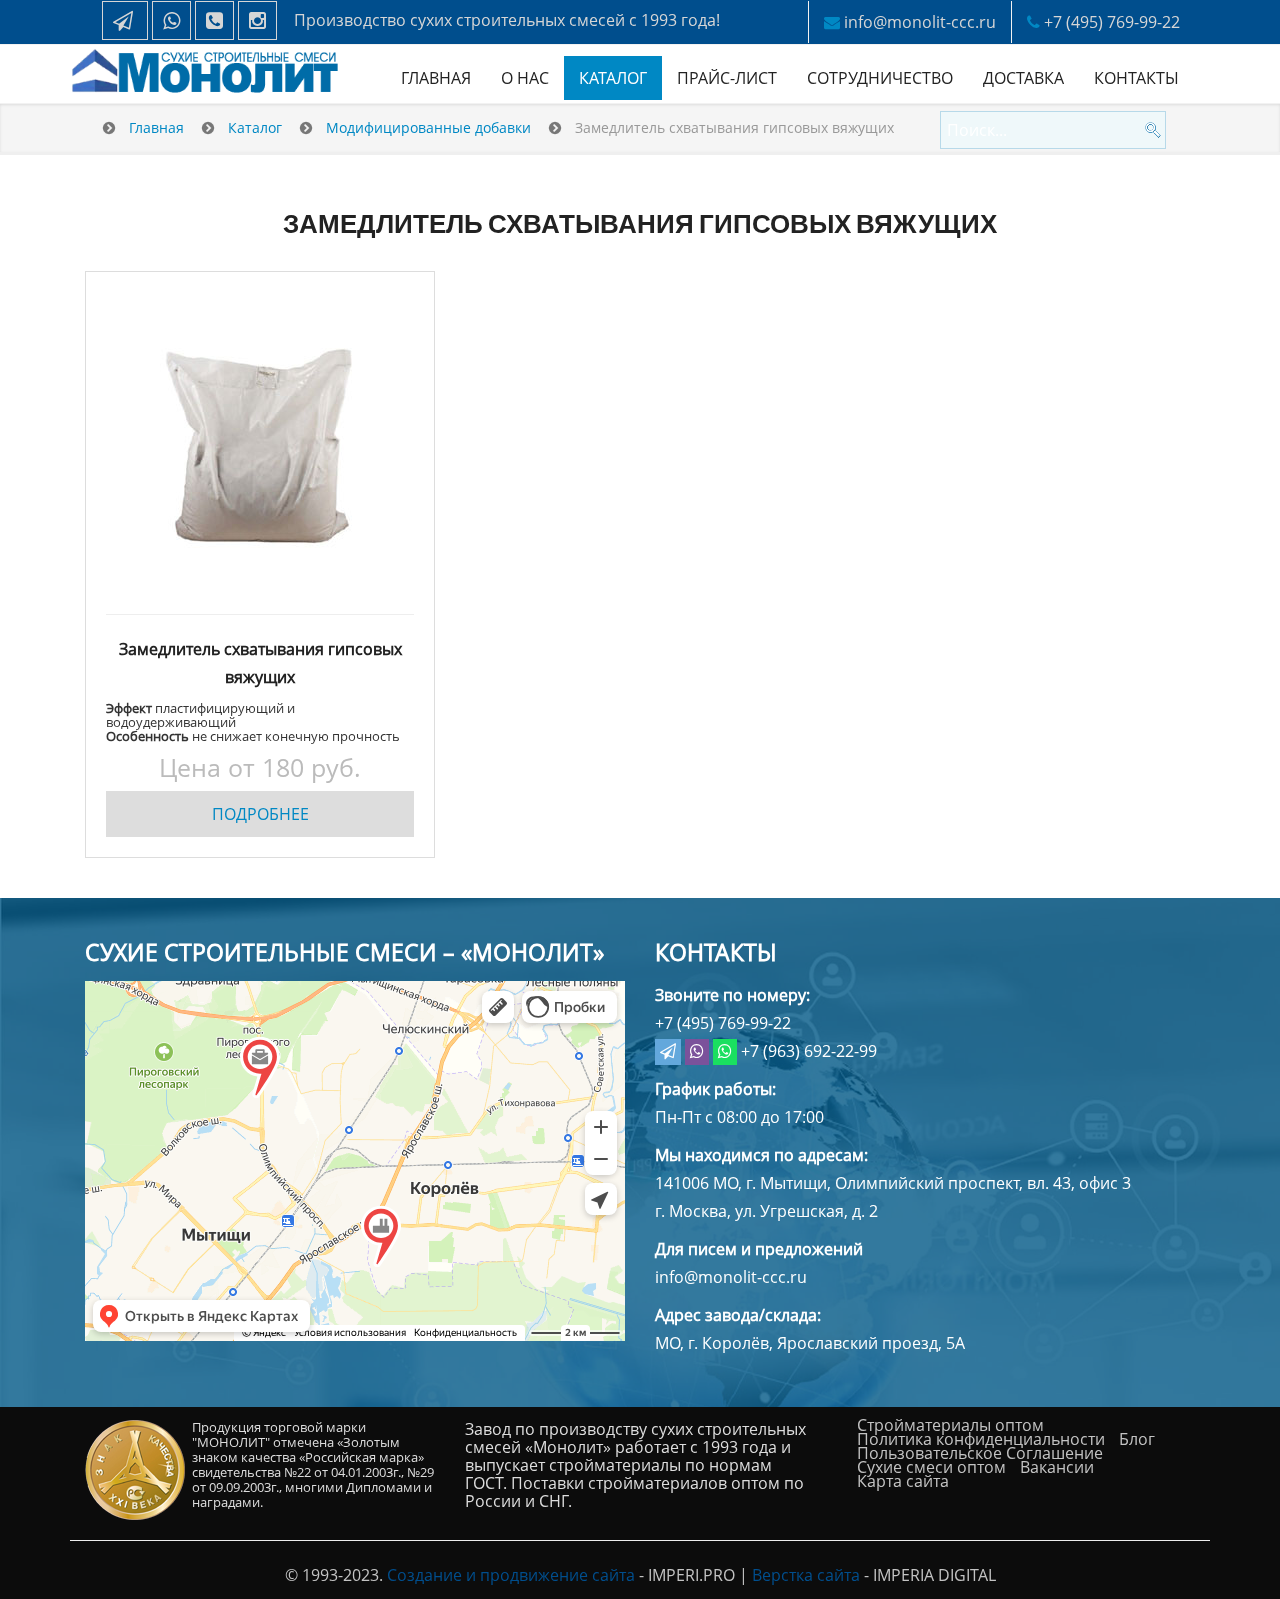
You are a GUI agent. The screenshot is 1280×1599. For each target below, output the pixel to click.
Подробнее (260, 814)
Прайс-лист (727, 78)
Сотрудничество (880, 78)
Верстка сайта (806, 1575)
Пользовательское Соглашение (980, 1453)
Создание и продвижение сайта (511, 1575)
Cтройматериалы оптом (950, 1425)
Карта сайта (903, 1481)
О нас (525, 78)
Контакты (1136, 78)
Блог (1137, 1439)
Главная (436, 78)
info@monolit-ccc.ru (920, 22)
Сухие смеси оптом (931, 1467)
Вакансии (1057, 1467)
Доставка (1023, 78)
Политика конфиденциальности (981, 1439)
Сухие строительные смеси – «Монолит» (344, 952)
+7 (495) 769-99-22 (1112, 22)
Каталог (613, 78)
